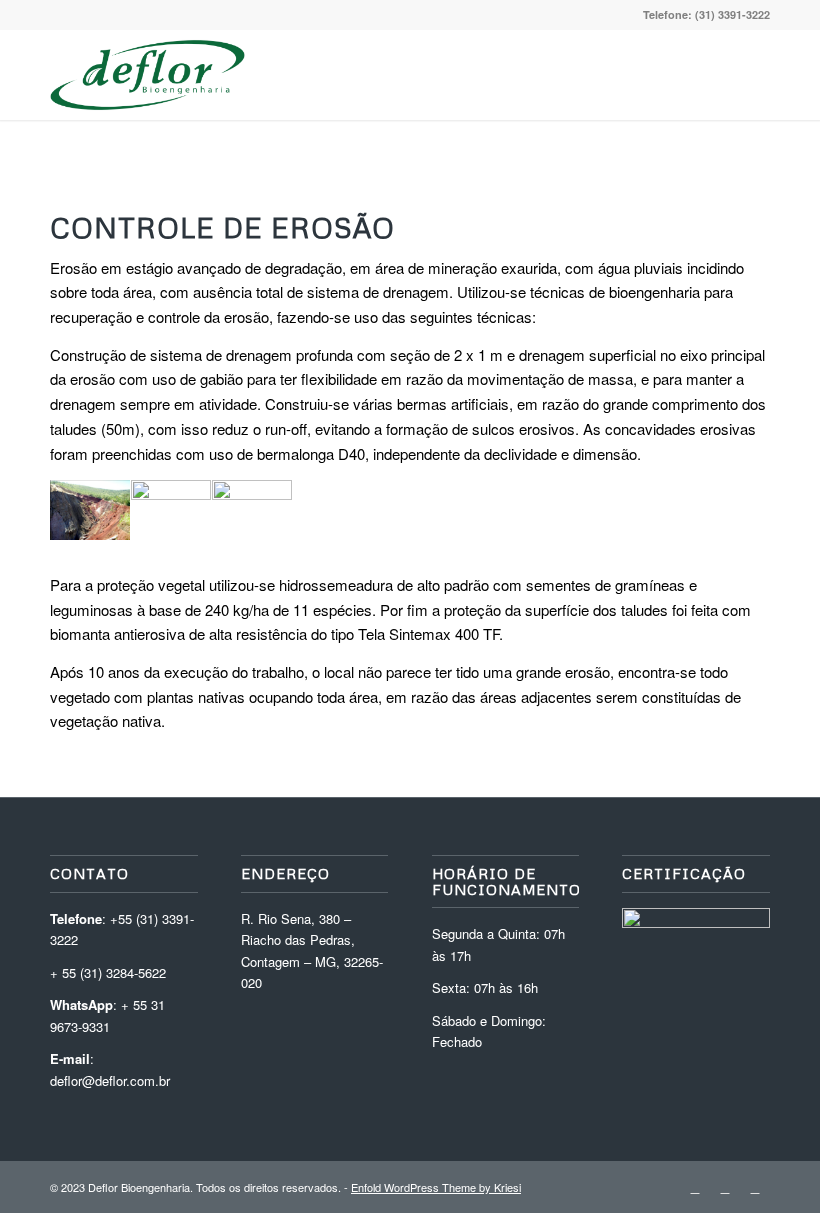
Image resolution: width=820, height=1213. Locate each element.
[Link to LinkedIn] (695, 1187)
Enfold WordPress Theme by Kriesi (436, 1187)
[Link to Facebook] (755, 1187)
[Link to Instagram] (725, 1187)
